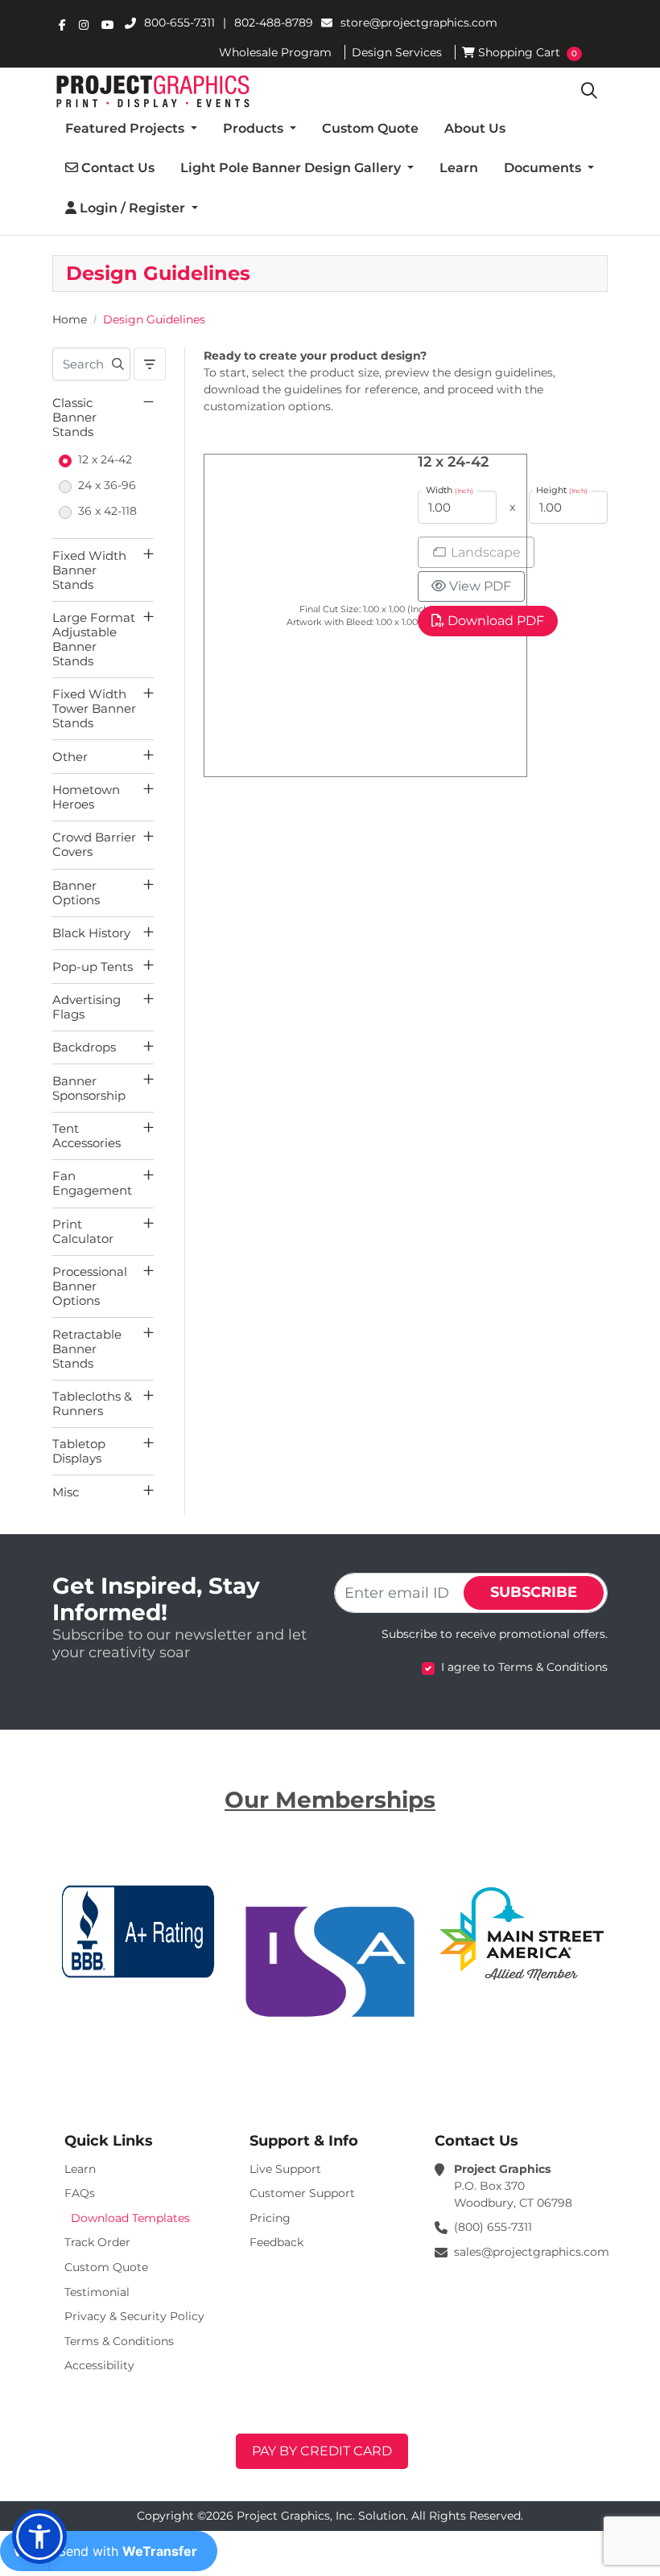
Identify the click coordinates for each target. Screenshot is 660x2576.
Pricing (270, 2218)
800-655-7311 (179, 23)
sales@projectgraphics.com (532, 2252)
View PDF (480, 586)
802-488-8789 (274, 23)
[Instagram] (84, 25)
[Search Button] (589, 91)
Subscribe (534, 1592)
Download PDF (496, 621)
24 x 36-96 (107, 485)
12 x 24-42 (105, 459)
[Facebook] (62, 25)
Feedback (276, 2242)
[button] (39, 2537)
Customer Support (302, 2193)
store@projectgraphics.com (419, 23)
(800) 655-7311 (493, 2227)
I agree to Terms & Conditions (524, 1667)
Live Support (285, 2169)
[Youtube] (108, 25)
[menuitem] (131, 129)
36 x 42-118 (107, 511)
